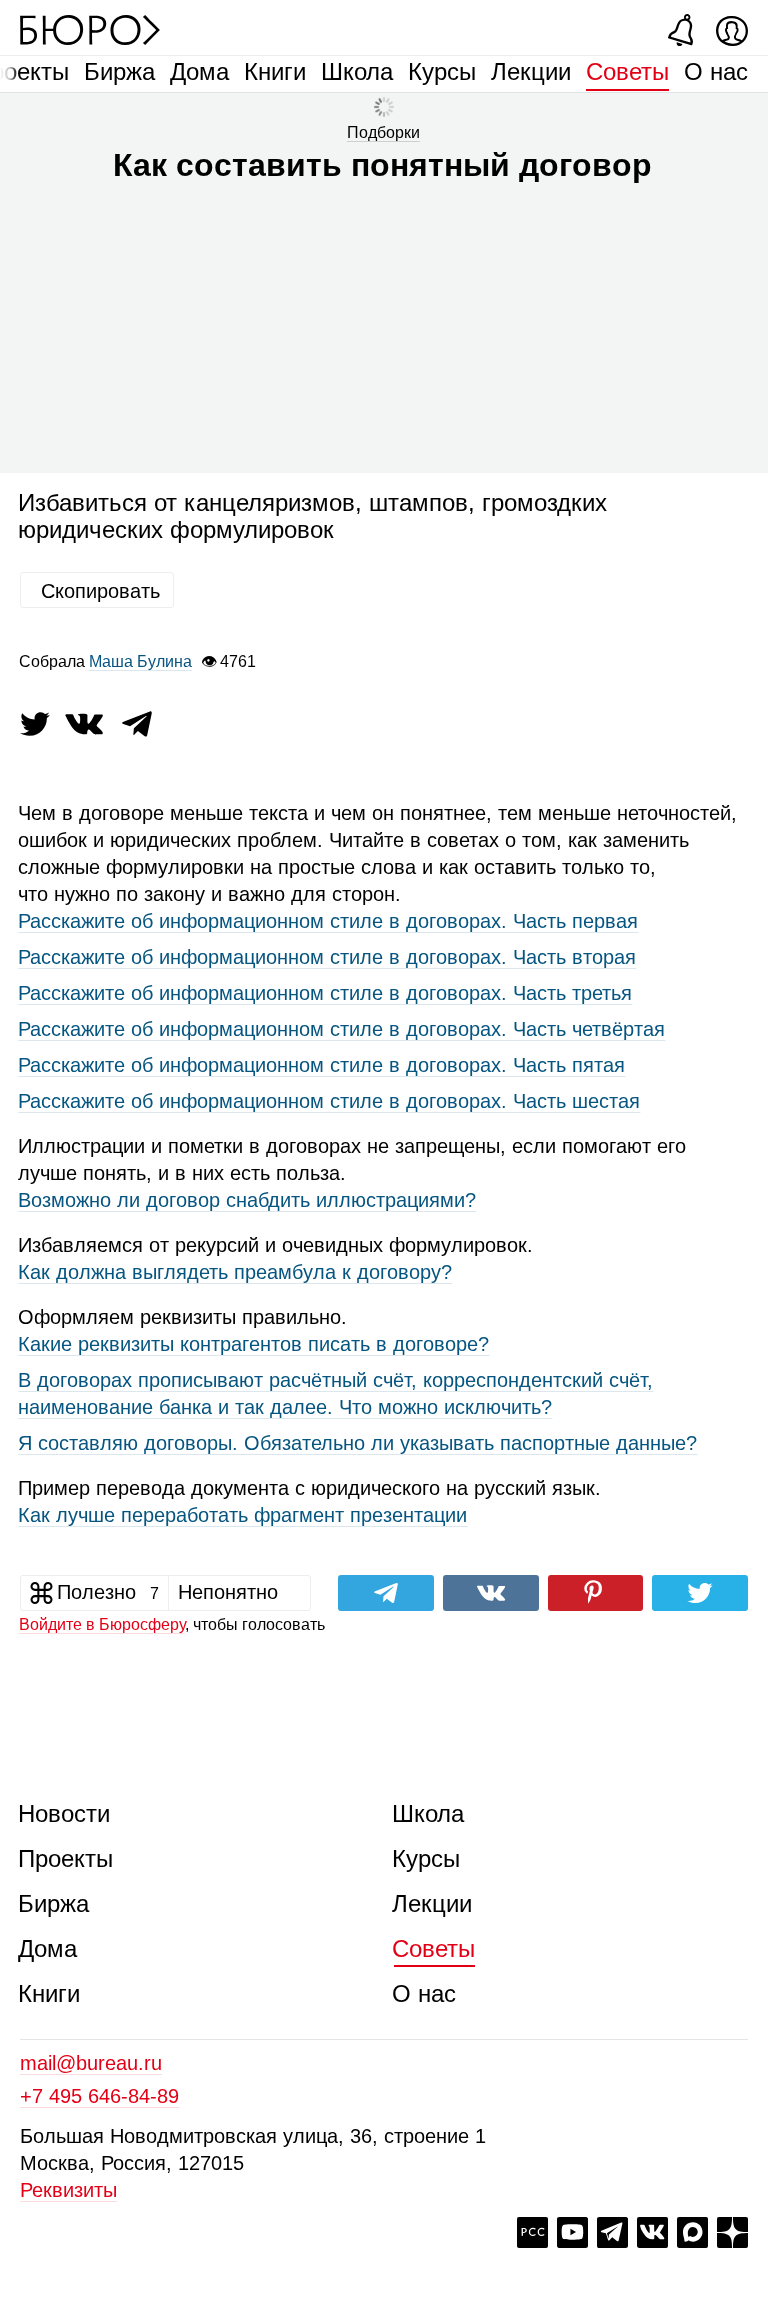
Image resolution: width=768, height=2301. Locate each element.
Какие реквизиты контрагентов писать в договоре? (253, 1344)
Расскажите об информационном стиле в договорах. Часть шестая (329, 1101)
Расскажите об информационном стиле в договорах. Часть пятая (321, 1065)
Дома (199, 71)
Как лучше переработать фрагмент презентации (242, 1515)
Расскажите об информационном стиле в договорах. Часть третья (325, 993)
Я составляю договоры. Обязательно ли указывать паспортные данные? (357, 1443)
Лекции (531, 71)
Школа (357, 71)
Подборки (383, 132)
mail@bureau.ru (91, 2063)
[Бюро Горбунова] (90, 29)
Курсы (442, 71)
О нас (716, 71)
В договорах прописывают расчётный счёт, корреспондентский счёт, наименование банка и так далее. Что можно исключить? (335, 1393)
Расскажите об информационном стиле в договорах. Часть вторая (327, 957)
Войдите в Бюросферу (102, 1624)
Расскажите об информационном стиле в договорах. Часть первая (328, 921)
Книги (275, 71)
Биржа (119, 71)
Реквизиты (68, 2190)
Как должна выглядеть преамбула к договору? (235, 1272)
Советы (627, 71)
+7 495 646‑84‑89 (99, 2096)
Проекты (65, 1858)
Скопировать (100, 591)
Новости (64, 1813)
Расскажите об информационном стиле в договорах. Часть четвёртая (341, 1029)
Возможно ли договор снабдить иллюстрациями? (247, 1200)
